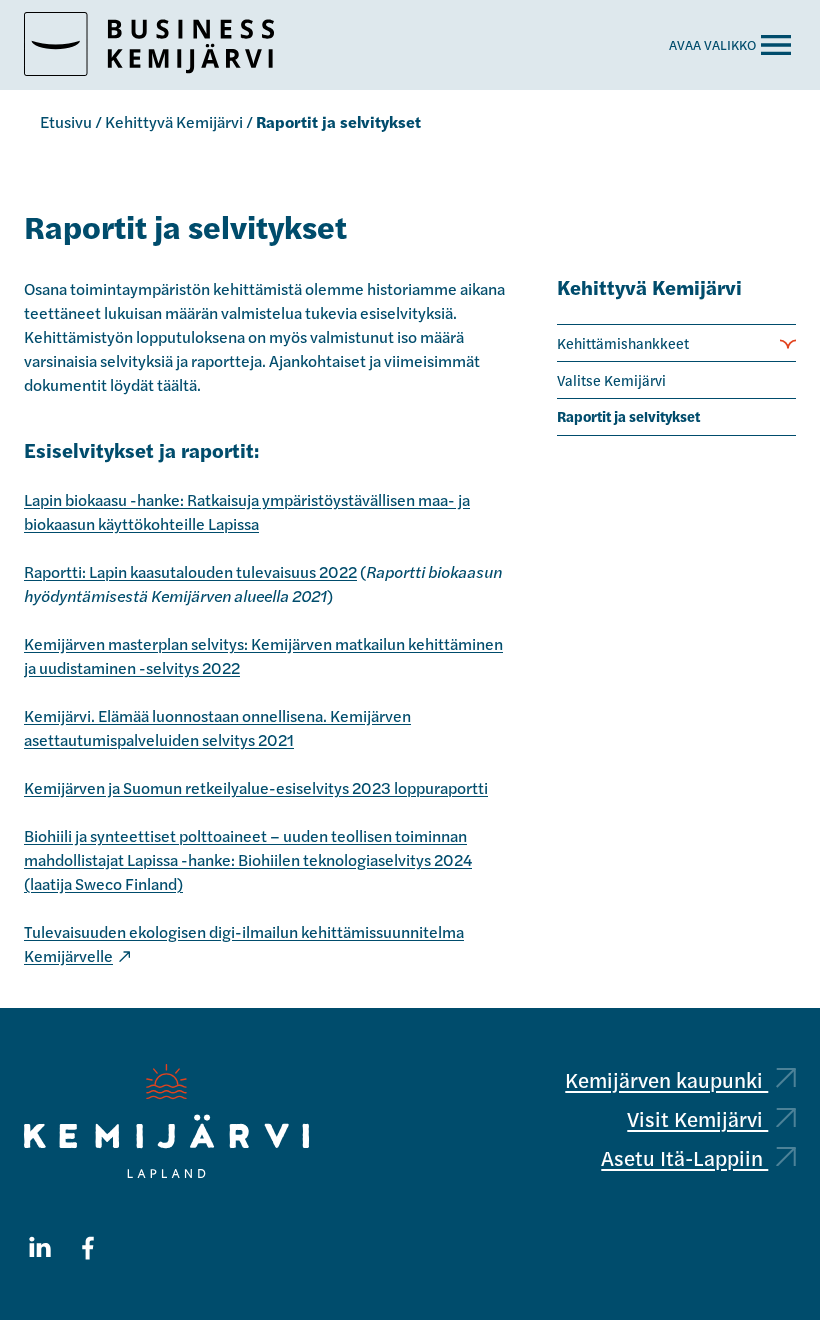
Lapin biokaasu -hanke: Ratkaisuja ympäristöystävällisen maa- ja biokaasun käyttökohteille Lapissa (247, 511)
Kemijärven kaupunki (666, 1079)
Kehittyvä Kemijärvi (174, 121)
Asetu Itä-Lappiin (684, 1157)
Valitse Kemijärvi (611, 380)
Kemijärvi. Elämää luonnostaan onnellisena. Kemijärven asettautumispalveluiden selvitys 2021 (217, 727)
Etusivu (66, 121)
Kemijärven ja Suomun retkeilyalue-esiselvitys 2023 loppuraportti (256, 787)
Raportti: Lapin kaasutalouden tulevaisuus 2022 (190, 571)
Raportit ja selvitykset (628, 416)
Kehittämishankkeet (623, 343)
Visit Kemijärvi (697, 1118)
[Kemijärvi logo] (166, 1121)
